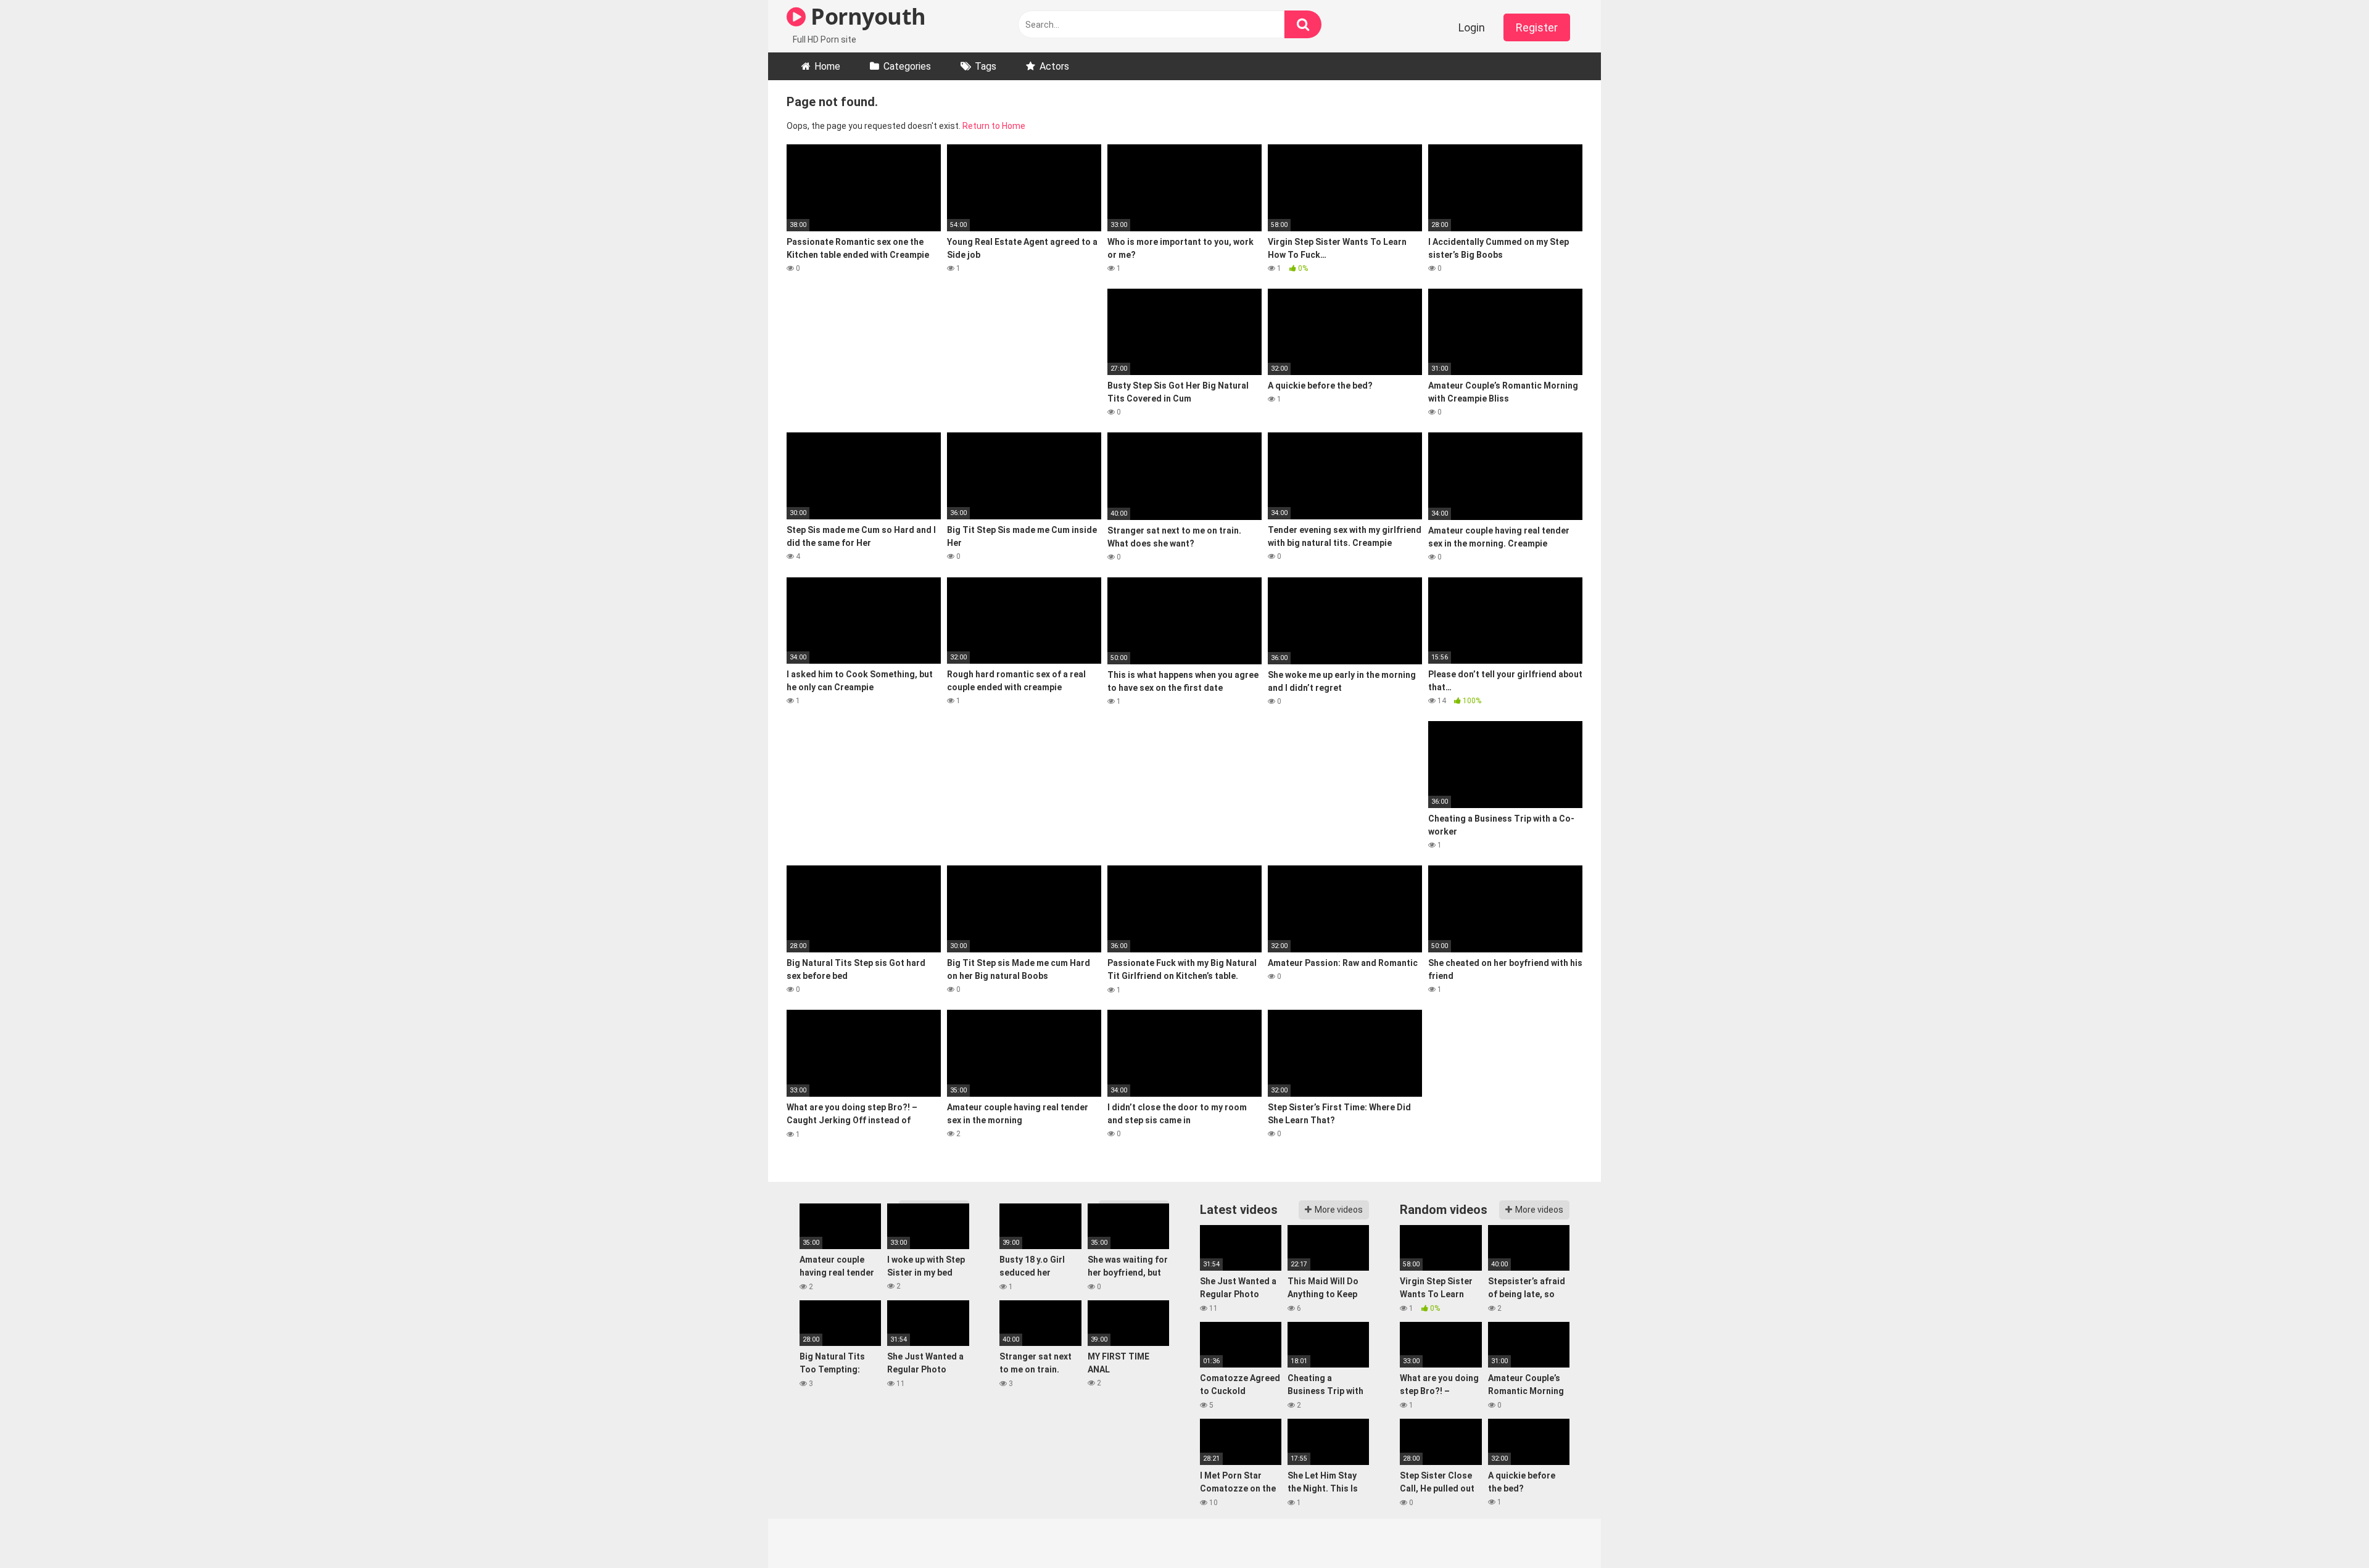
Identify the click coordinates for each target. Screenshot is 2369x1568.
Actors (1054, 66)
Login (1472, 27)
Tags (986, 66)
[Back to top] (2328, 1531)
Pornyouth (866, 16)
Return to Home (994, 126)
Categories (907, 66)
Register (1537, 27)
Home (827, 66)
